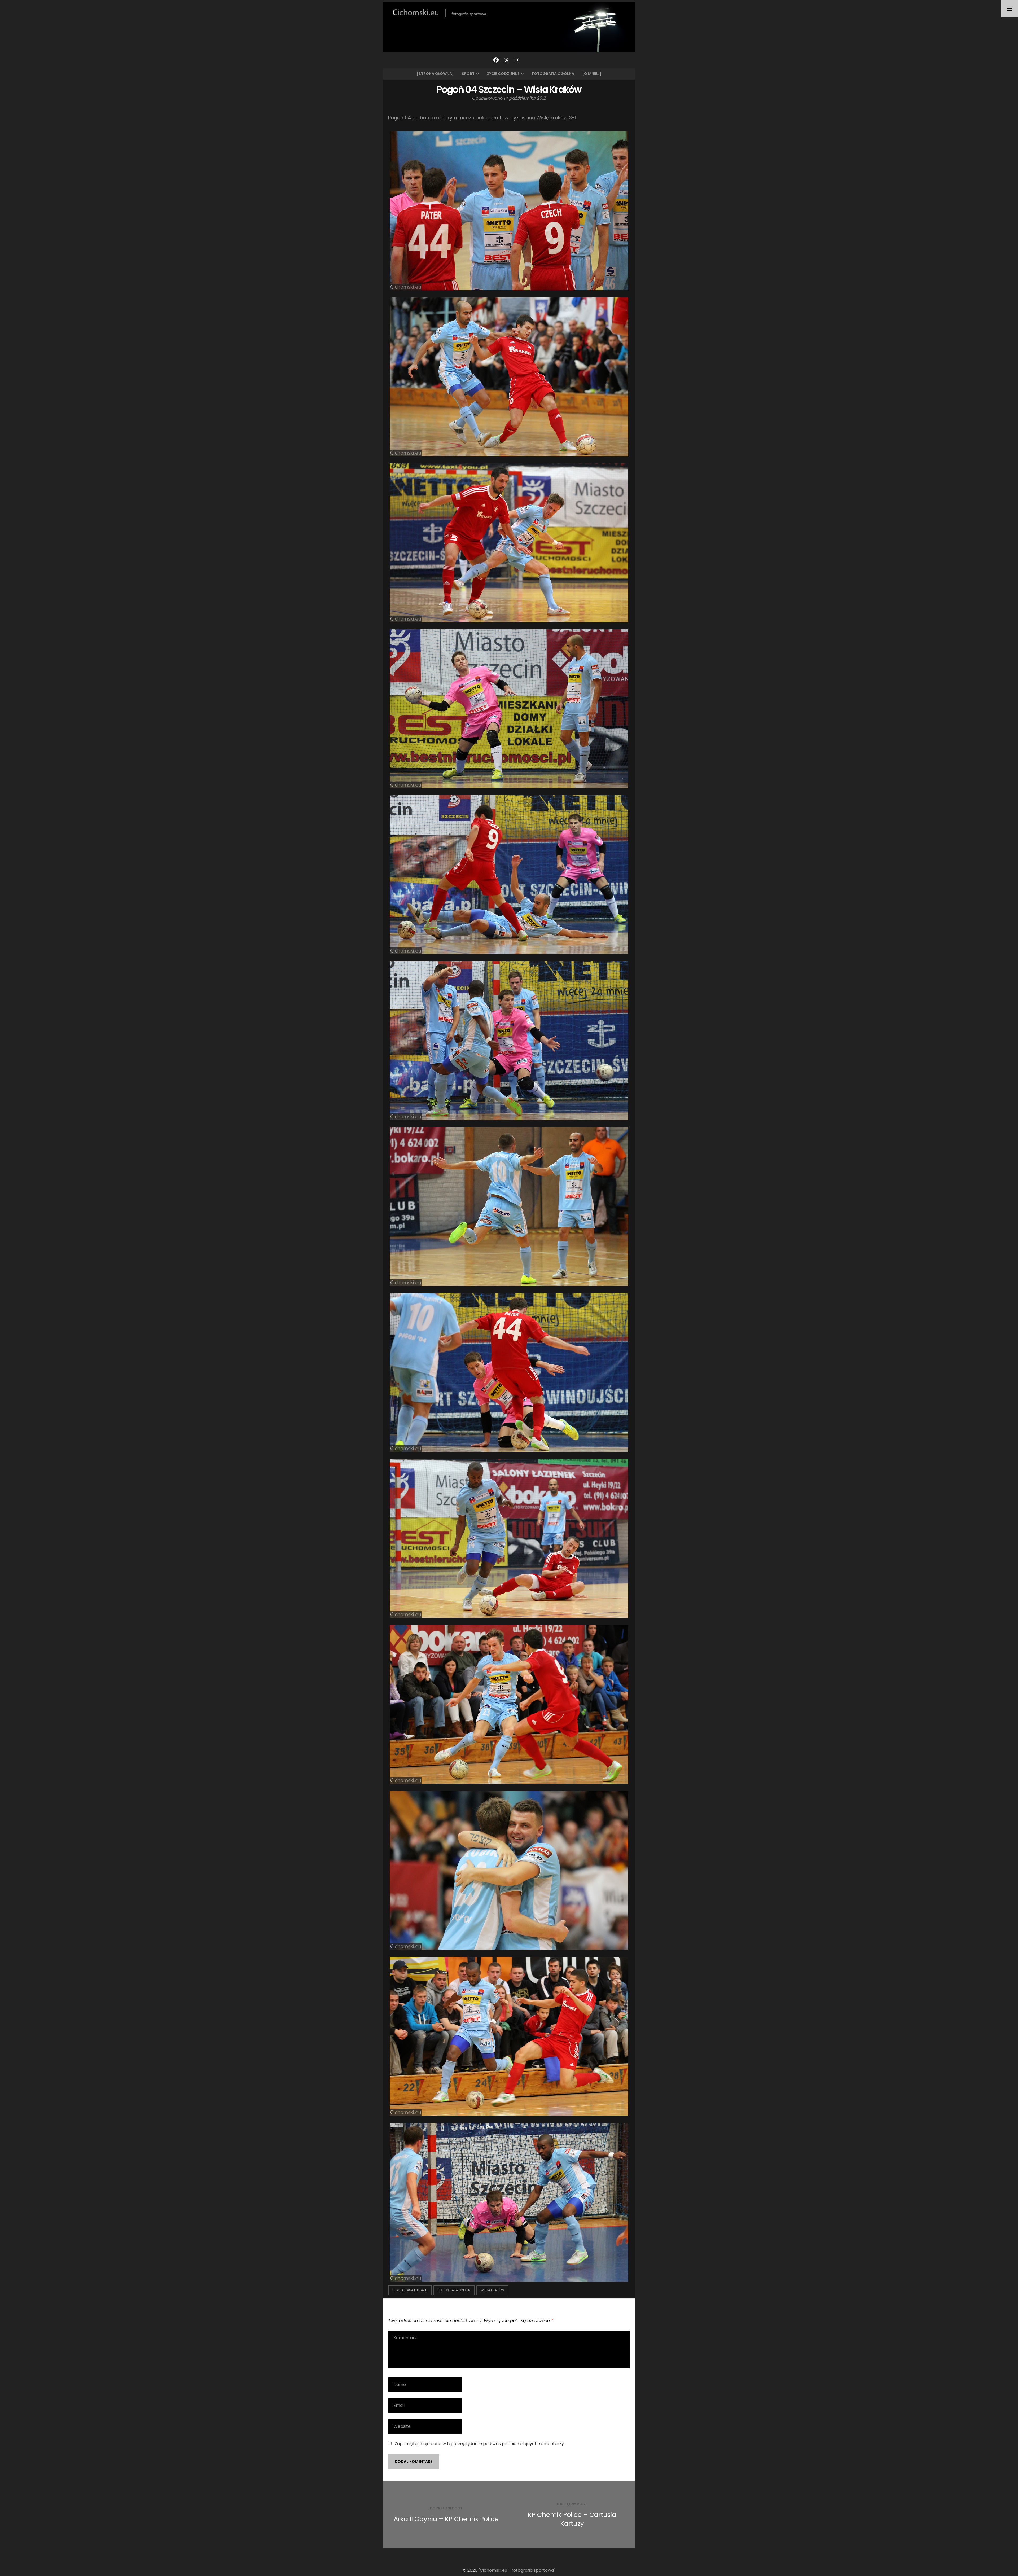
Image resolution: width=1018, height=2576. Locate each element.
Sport (468, 74)
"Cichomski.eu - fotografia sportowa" (517, 2570)
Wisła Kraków (492, 2290)
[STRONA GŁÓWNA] (435, 74)
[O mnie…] (592, 74)
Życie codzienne (503, 74)
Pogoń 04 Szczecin (454, 2290)
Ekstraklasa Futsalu (410, 2290)
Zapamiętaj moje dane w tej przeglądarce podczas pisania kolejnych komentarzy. (480, 2444)
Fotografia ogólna (553, 74)
